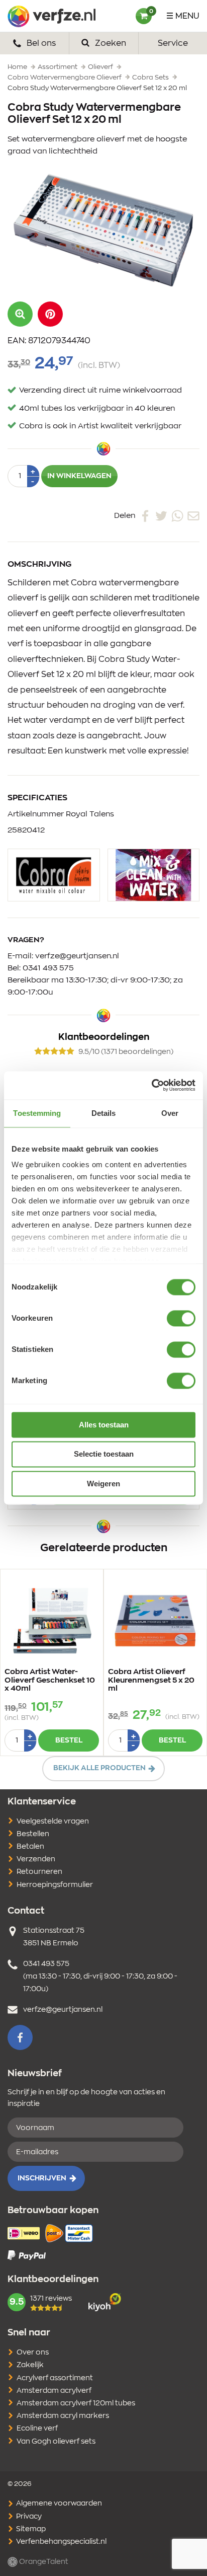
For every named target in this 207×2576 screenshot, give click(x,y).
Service (173, 43)
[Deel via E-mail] (193, 516)
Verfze (51, 16)
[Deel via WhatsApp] (177, 516)
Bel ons (40, 43)
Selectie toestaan (104, 1454)
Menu (187, 16)
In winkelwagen (79, 476)
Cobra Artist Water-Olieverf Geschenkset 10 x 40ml (50, 1680)
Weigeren (103, 1484)
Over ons (33, 2353)
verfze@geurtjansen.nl (77, 956)
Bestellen (33, 1834)
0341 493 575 (48, 968)
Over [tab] (170, 1113)
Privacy (28, 2517)
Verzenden (36, 1859)
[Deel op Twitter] (161, 516)
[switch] (181, 1318)
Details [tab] (104, 1113)
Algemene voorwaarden (58, 2504)
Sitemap (30, 2529)
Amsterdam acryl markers (63, 2416)
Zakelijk (30, 2365)
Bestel (69, 1740)
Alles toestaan (104, 1425)
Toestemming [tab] (37, 1113)
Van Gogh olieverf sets (56, 2442)
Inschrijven (42, 2178)
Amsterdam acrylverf (54, 2391)
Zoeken (110, 43)
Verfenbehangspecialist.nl (61, 2542)
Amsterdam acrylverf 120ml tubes (76, 2403)
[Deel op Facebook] (145, 516)
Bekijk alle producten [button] (99, 1768)
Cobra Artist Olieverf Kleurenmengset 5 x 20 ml (151, 1680)
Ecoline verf (37, 2429)
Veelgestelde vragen (53, 1822)
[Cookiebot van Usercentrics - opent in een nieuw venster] (151, 1085)
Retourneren (39, 1872)
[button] (50, 314)
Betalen (30, 1847)
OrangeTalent (43, 2562)
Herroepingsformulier (55, 1885)
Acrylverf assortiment (55, 2378)
